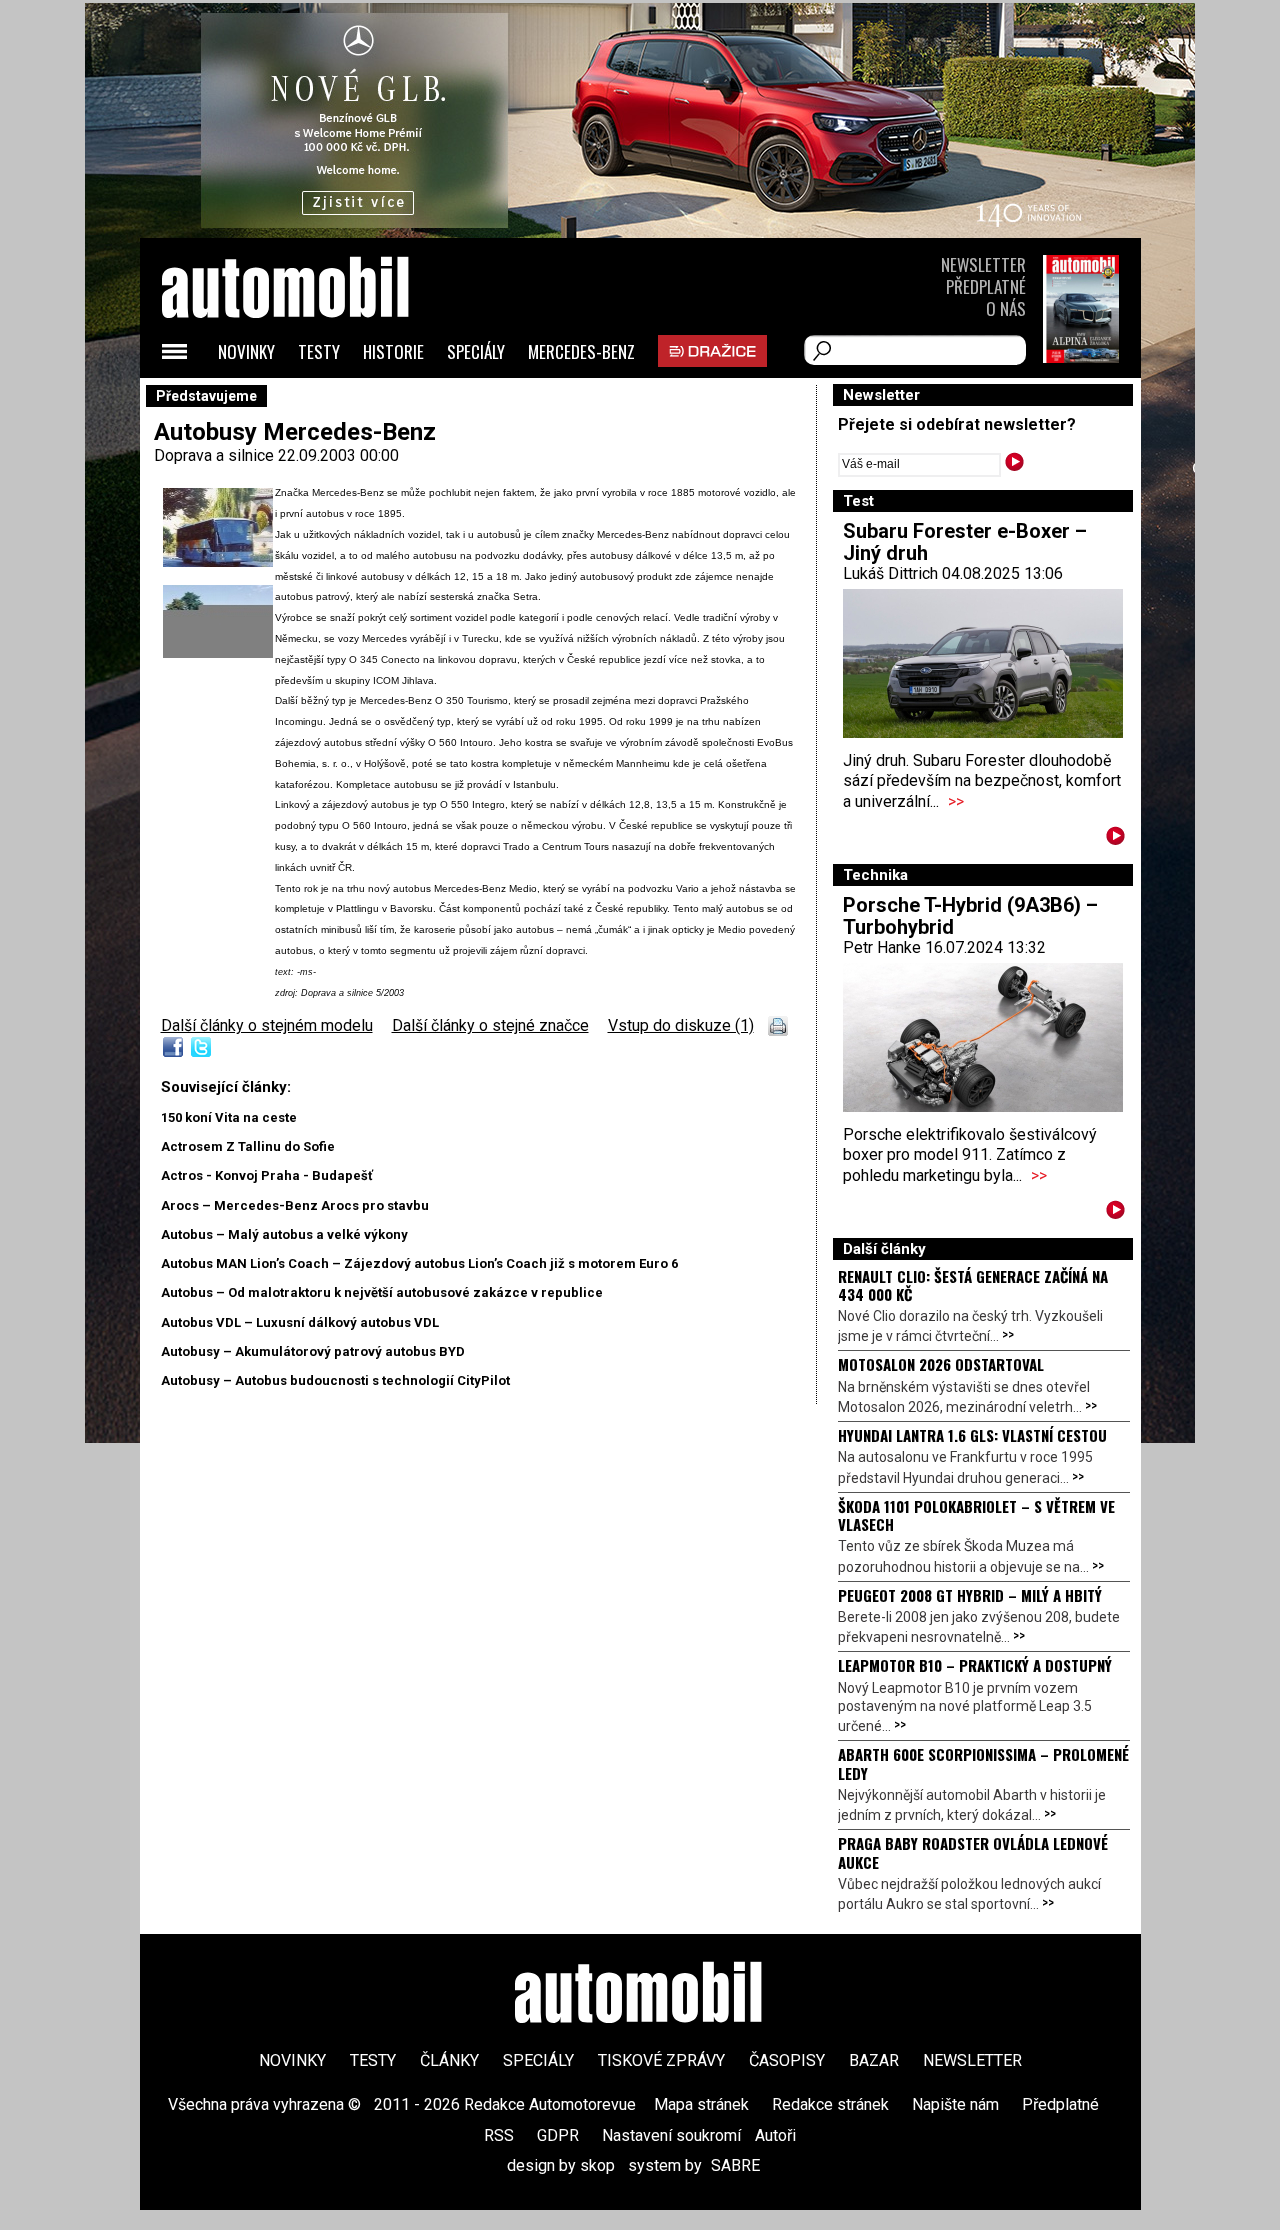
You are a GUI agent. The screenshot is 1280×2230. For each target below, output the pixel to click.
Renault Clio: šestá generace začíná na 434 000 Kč (973, 1285)
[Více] (1115, 839)
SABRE (735, 2165)
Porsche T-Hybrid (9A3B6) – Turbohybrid (970, 916)
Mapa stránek (701, 2104)
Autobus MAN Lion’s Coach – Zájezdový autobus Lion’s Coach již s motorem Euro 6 (419, 1263)
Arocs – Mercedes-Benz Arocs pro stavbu (295, 1205)
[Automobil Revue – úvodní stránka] (312, 400)
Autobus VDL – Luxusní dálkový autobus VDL (300, 1322)
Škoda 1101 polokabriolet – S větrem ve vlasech (976, 1515)
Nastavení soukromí (671, 2135)
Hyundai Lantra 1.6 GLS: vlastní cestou (972, 1435)
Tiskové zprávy (661, 2060)
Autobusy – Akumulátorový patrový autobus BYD (313, 1351)
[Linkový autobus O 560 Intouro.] (218, 563)
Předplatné (986, 286)
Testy (319, 351)
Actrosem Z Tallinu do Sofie (248, 1146)
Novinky (246, 351)
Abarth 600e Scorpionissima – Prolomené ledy (983, 1763)
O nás (1006, 308)
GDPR (558, 2135)
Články (449, 2060)
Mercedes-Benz (581, 351)
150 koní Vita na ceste (229, 1117)
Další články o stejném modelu (267, 1025)
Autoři (775, 2135)
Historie (393, 351)
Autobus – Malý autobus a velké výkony (284, 1234)
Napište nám (955, 2104)
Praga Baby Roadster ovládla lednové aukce (973, 1852)
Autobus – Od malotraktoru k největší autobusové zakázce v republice (382, 1292)
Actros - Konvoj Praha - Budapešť (267, 1175)
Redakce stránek (830, 2104)
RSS (499, 2135)
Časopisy (787, 2060)
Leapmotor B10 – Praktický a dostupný (975, 1665)
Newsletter (983, 264)
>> (956, 801)
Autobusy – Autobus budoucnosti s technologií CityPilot (335, 1380)
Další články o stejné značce (490, 1025)
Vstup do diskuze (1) (681, 1025)
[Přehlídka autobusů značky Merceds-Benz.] (218, 652)
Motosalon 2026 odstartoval (941, 1364)
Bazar (874, 2060)
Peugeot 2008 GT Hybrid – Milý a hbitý (970, 1595)
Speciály (476, 351)
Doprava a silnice (216, 455)
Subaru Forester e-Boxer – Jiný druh (965, 542)
